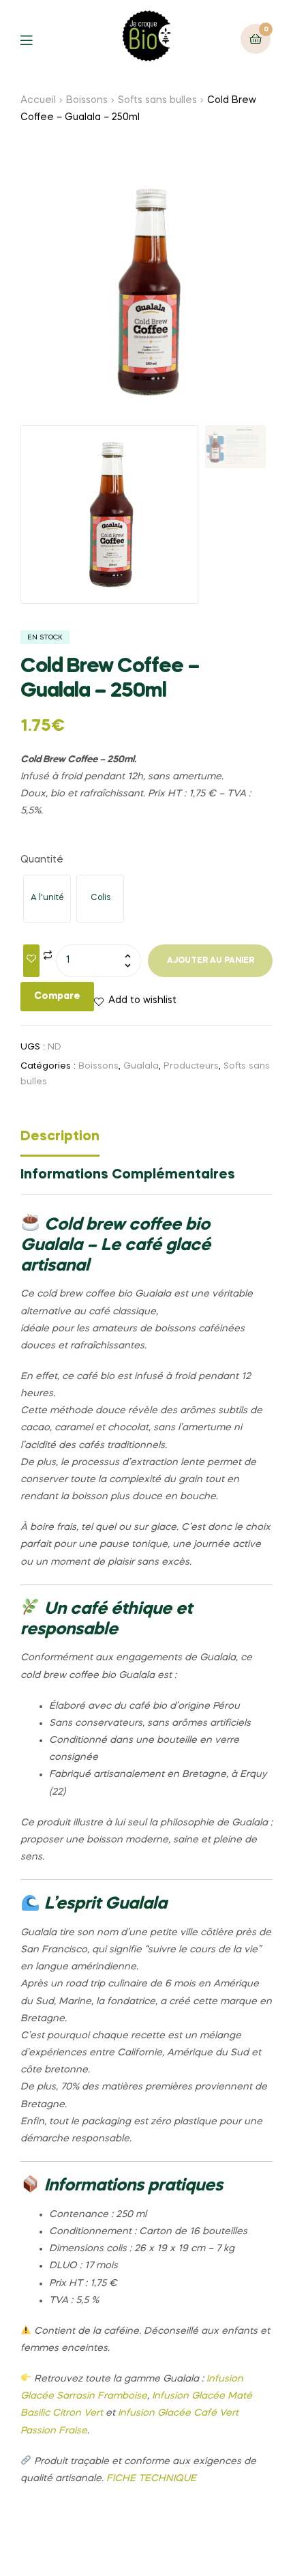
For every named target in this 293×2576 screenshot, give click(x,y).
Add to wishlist (142, 1000)
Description (60, 1137)
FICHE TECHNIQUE (151, 2478)
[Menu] (36, 39)
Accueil (38, 100)
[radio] (47, 899)
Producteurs (191, 1066)
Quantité (42, 860)
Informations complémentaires (128, 1175)
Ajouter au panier (211, 961)
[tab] (146, 1140)
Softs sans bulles (157, 100)
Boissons (87, 100)
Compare (57, 996)
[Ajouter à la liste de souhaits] (31, 961)
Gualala (141, 1066)
